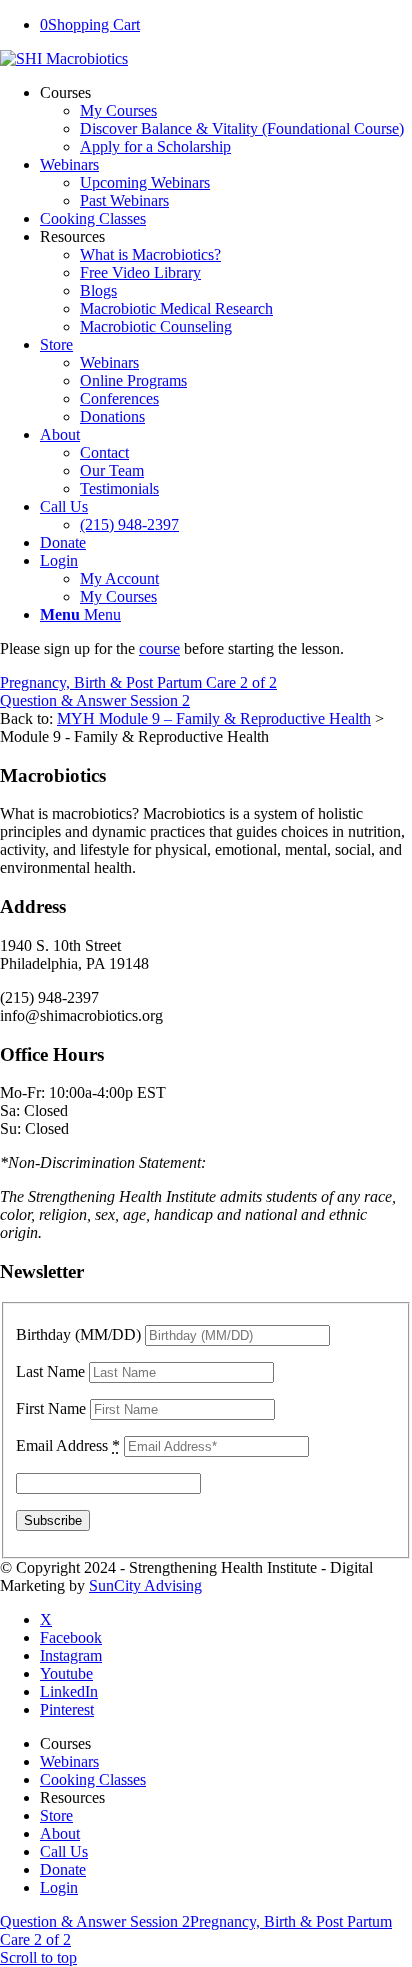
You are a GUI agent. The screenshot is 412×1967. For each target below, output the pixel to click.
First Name (51, 1408)
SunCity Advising (145, 1585)
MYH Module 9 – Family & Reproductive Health (214, 718)
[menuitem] (226, 120)
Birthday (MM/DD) (78, 1334)
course (159, 648)
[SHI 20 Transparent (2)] (64, 58)
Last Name (50, 1371)
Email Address (68, 1445)
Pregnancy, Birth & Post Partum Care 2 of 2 (138, 682)
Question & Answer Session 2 (95, 700)
